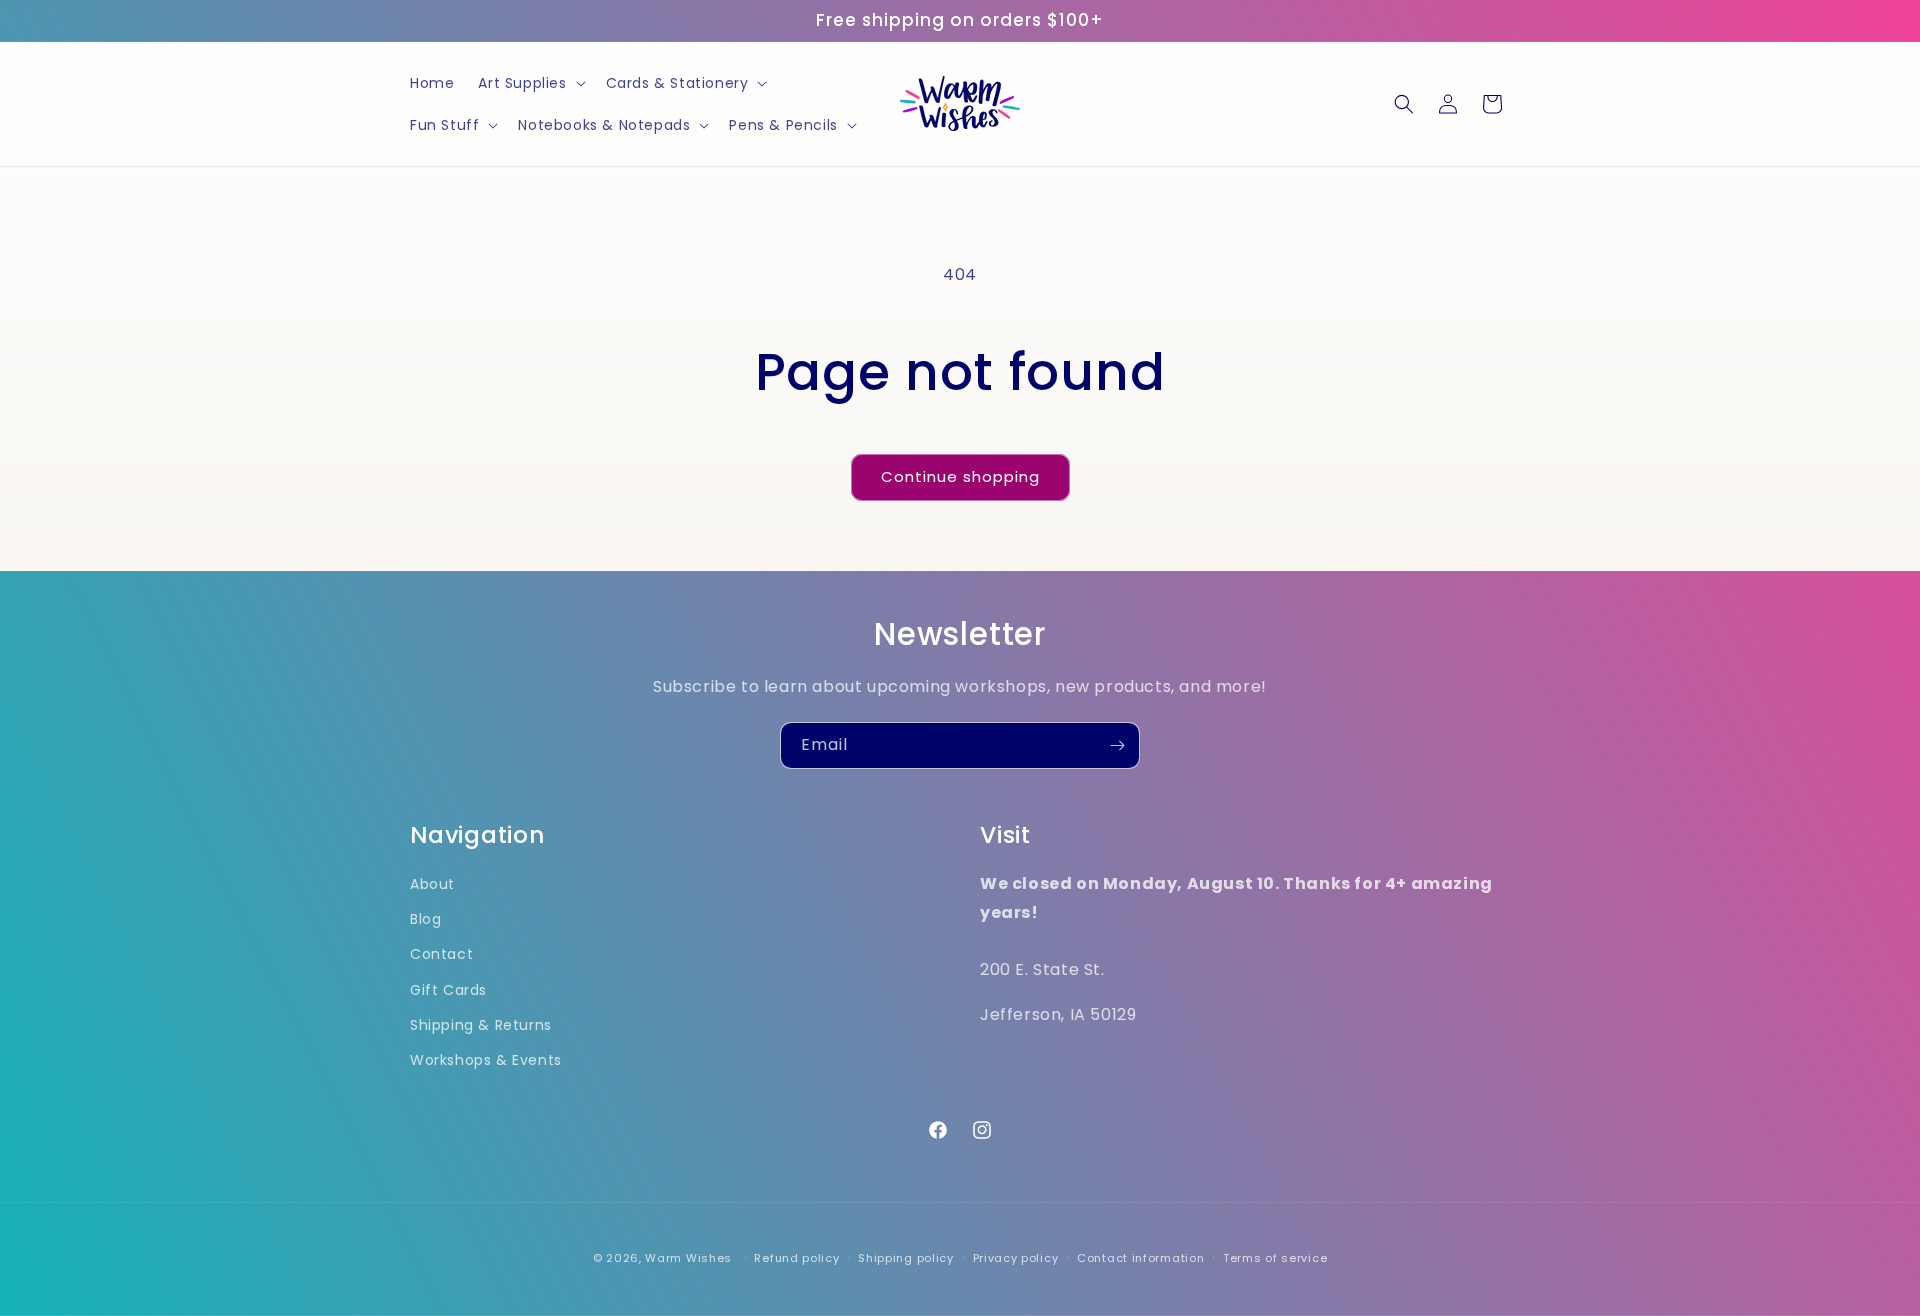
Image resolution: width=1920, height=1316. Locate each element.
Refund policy (796, 1258)
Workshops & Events (486, 1060)
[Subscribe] (1117, 745)
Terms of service (1275, 1258)
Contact (441, 954)
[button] (529, 83)
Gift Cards (448, 990)
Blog (425, 919)
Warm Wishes (688, 1258)
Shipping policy (906, 1258)
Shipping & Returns (481, 1025)
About (432, 884)
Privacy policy (1016, 1258)
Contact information (1140, 1258)
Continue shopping (960, 476)
